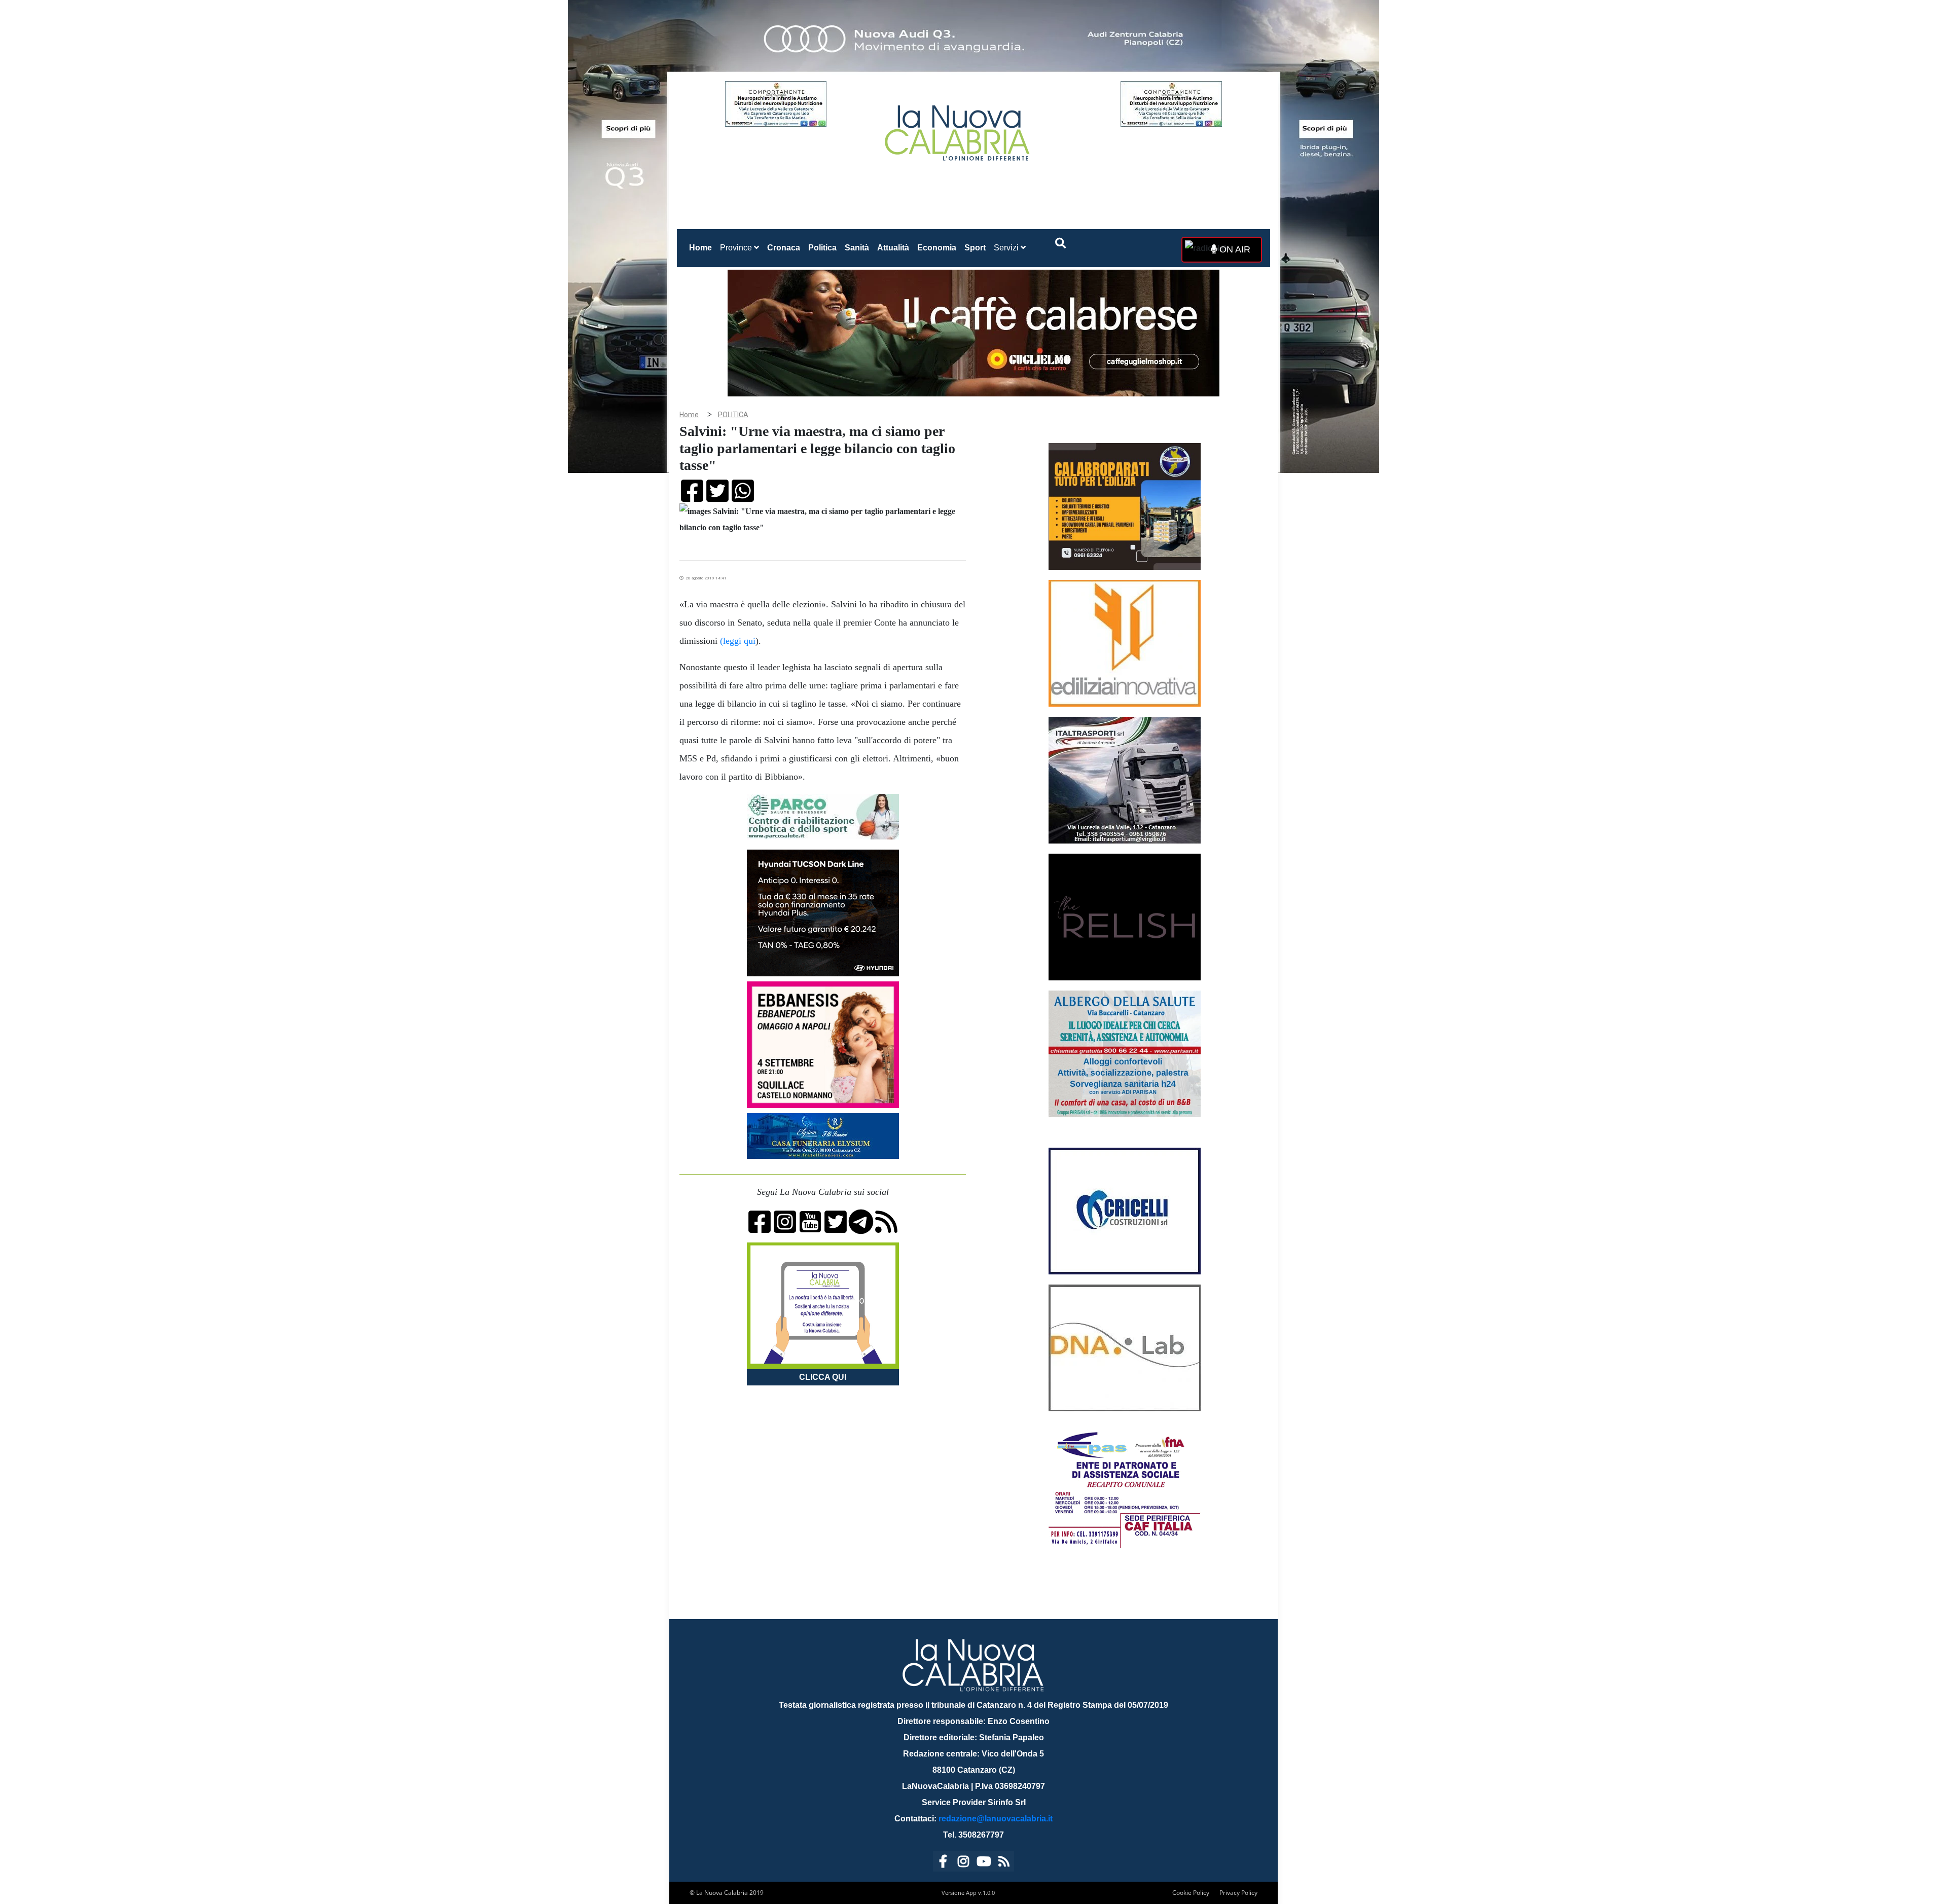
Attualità (893, 248)
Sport (975, 248)
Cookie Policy (1191, 1893)
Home (702, 247)
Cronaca (784, 248)
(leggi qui (738, 641)
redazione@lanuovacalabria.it (996, 1819)
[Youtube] (984, 1863)
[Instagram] (963, 1863)
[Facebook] (943, 1863)
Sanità (857, 248)
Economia (937, 248)
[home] (958, 129)
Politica (822, 248)
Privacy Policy (1238, 1893)
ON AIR (1234, 249)
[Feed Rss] (1004, 1863)
